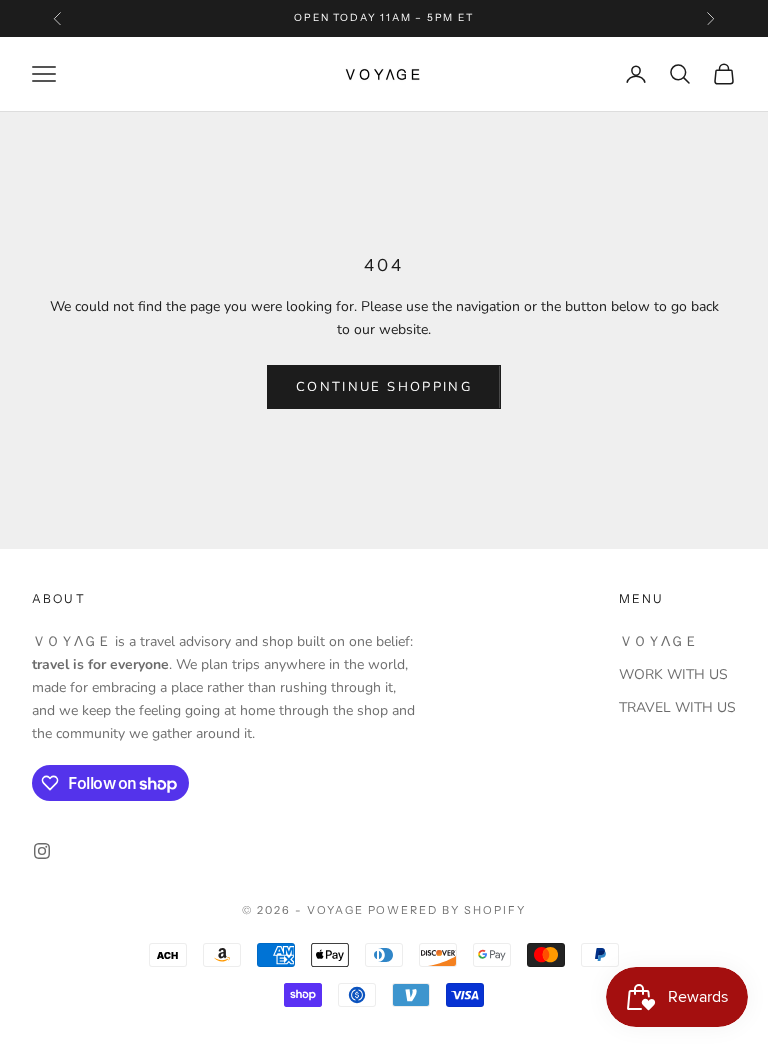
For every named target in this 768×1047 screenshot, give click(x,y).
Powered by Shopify (447, 910)
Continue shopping (384, 387)
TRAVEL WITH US (677, 707)
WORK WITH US (673, 674)
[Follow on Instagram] (42, 851)
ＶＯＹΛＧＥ (658, 641)
